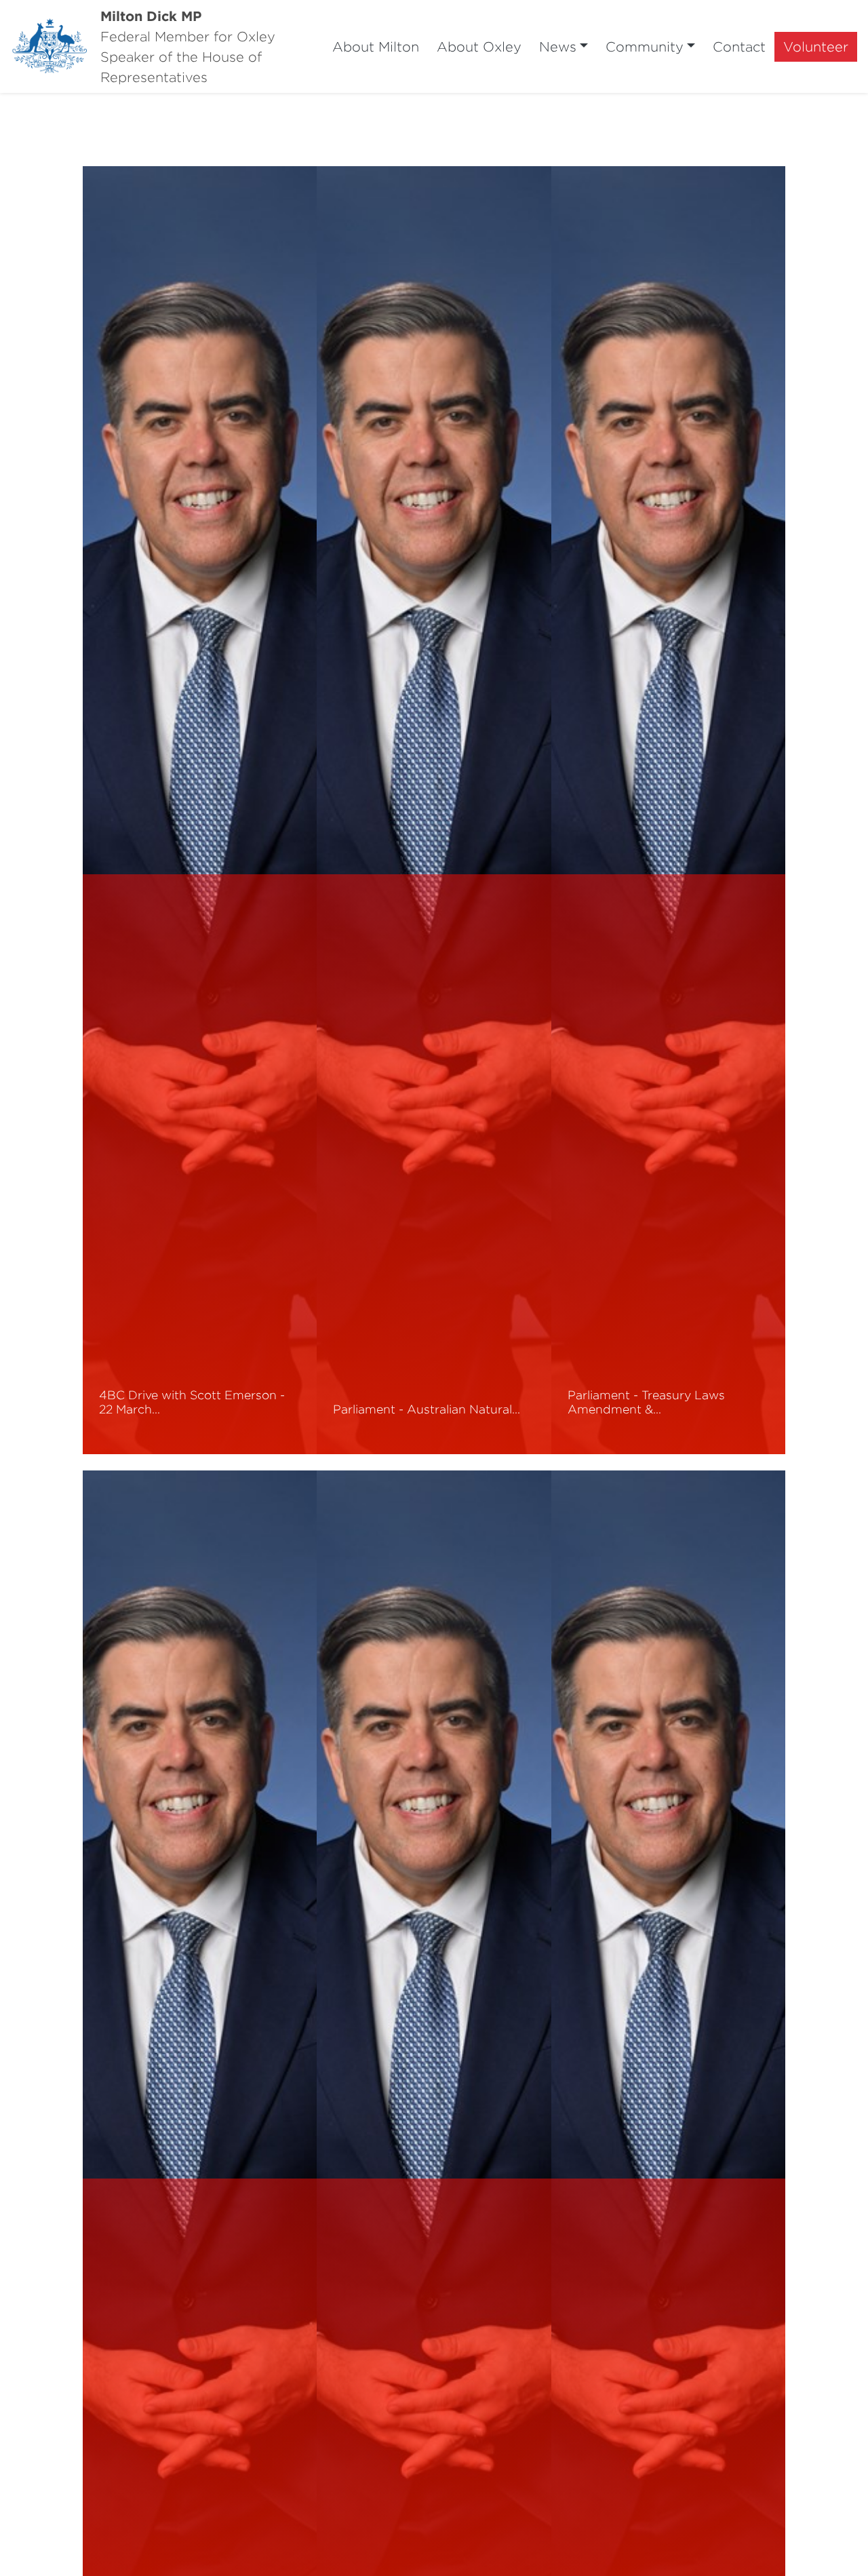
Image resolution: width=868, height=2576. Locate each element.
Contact (739, 46)
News (558, 46)
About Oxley (479, 46)
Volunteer (816, 46)
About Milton (376, 46)
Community (645, 46)
